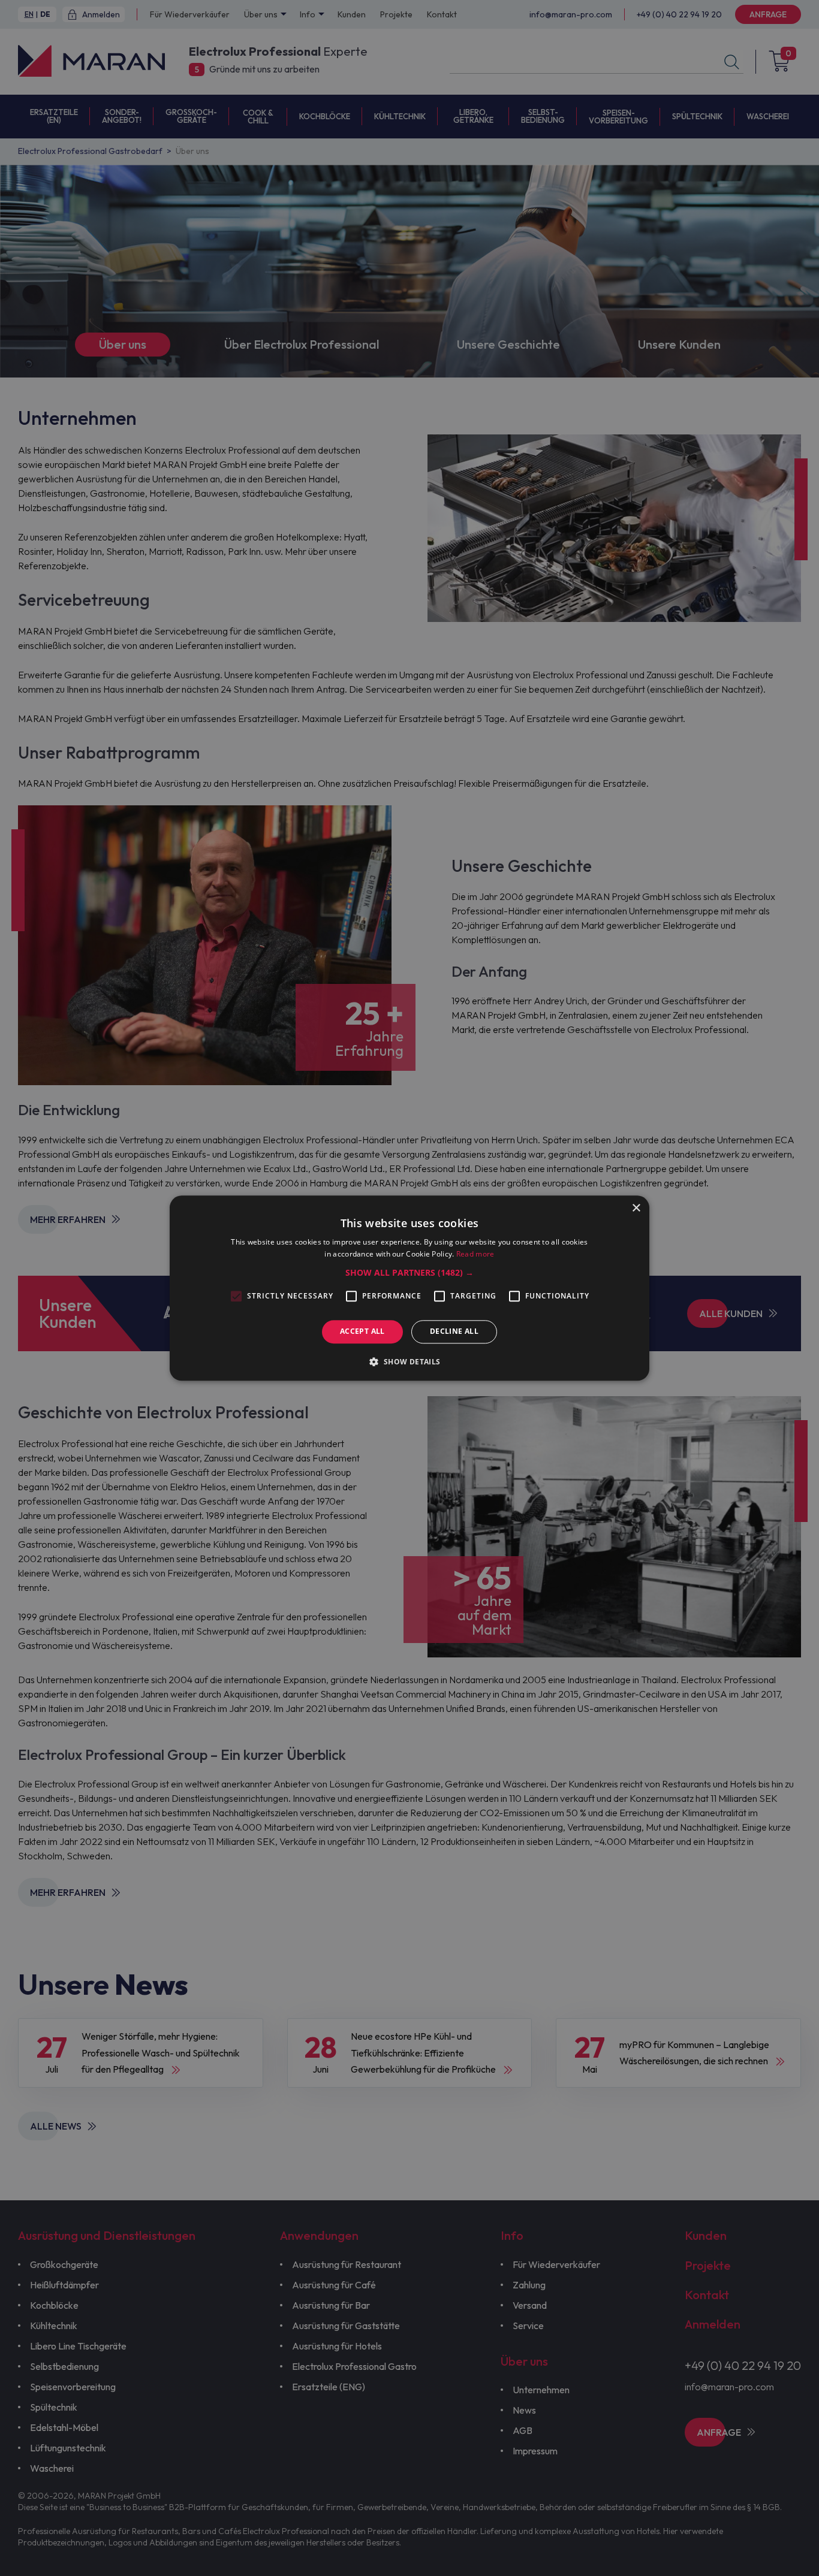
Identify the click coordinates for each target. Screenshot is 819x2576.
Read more (475, 1254)
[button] (409, 1273)
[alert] (409, 1288)
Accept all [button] (362, 1332)
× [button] (636, 1208)
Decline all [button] (454, 1332)
